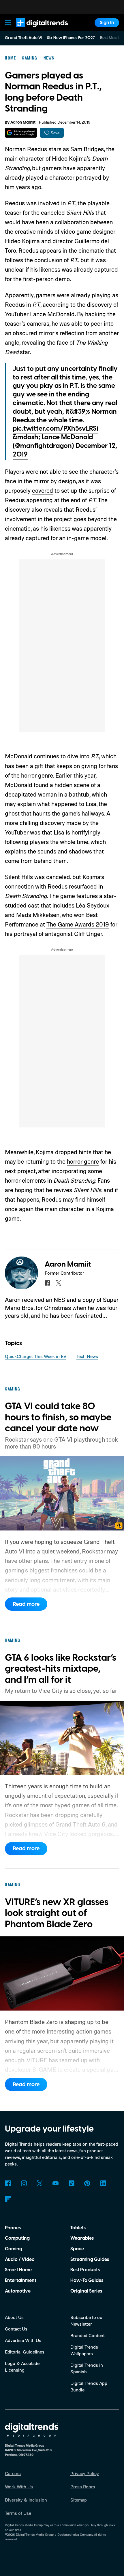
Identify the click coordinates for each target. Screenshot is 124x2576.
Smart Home (18, 2270)
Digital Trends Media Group (35, 2535)
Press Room (83, 2487)
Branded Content (88, 2335)
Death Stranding (26, 896)
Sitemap (79, 2500)
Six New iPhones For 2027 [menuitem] (71, 38)
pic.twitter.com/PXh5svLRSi (55, 429)
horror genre (83, 1161)
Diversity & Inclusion (26, 2500)
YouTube (56, 2183)
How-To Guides (87, 2280)
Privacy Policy (85, 2473)
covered (43, 490)
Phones (13, 2228)
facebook (47, 1283)
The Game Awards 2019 (78, 924)
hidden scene (72, 785)
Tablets (78, 2228)
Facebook (8, 2183)
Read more (26, 1604)
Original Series (86, 2291)
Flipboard (8, 2199)
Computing (17, 2238)
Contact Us (16, 2329)
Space (77, 2249)
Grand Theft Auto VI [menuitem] (24, 38)
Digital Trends (35, 30)
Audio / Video (20, 2259)
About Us (14, 2317)
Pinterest (87, 2183)
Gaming (14, 2249)
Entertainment (21, 2280)
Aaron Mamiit (23, 122)
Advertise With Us (23, 2340)
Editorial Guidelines (25, 2352)
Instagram (24, 2183)
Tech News (87, 1356)
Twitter (40, 2183)
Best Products (85, 2270)
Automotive (18, 2291)
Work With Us (19, 2487)
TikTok (71, 2183)
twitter (59, 1283)
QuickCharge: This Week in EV (36, 1356)
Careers (13, 2473)
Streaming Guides (90, 2259)
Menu (8, 23)
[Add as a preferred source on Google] (21, 133)
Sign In (107, 23)
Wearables (82, 2238)
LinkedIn (103, 2183)
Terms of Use (18, 2513)
